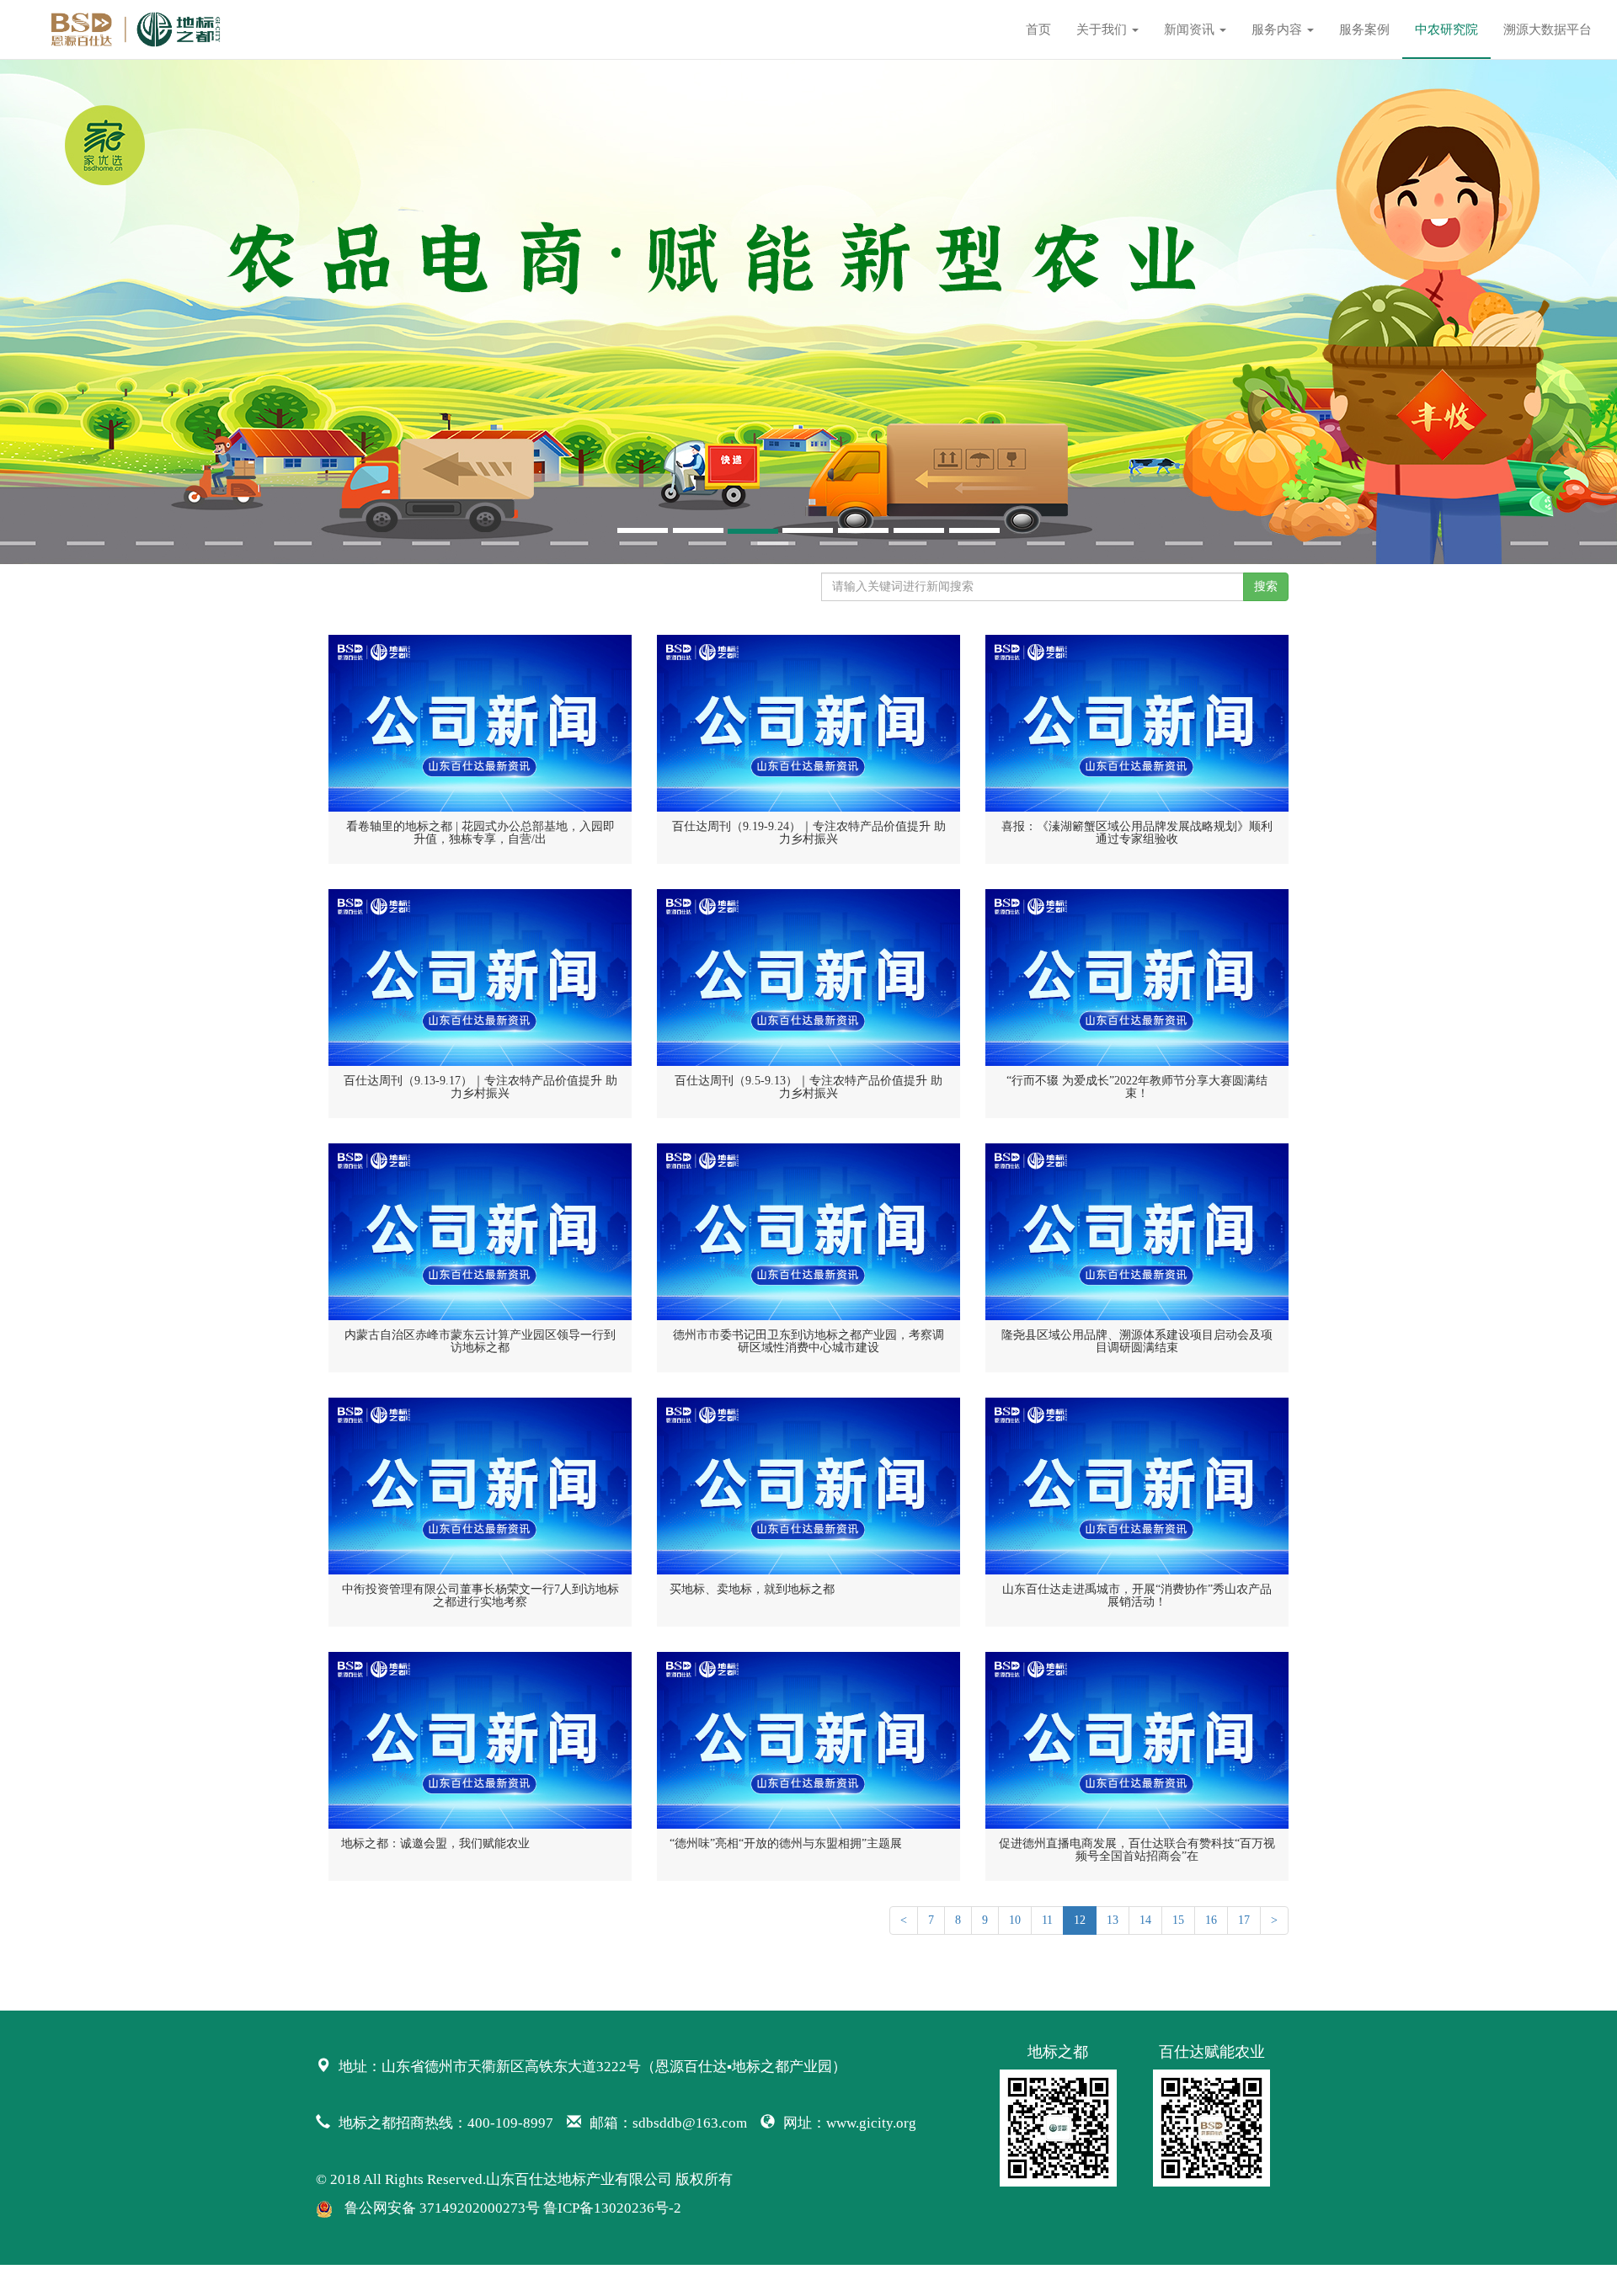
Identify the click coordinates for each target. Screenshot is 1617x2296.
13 (1113, 1920)
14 (1145, 1920)
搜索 (1266, 586)
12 (1080, 1920)
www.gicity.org (871, 2123)
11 (1047, 1920)
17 (1244, 1920)
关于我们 (1103, 29)
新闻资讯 (1191, 29)
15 (1178, 1920)
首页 (1038, 29)
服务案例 (1364, 29)
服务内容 (1278, 29)
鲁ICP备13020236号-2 (612, 2208)
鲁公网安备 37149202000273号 (442, 2208)
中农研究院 (1446, 29)
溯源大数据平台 (1548, 29)
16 (1211, 1920)
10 (1015, 1920)
